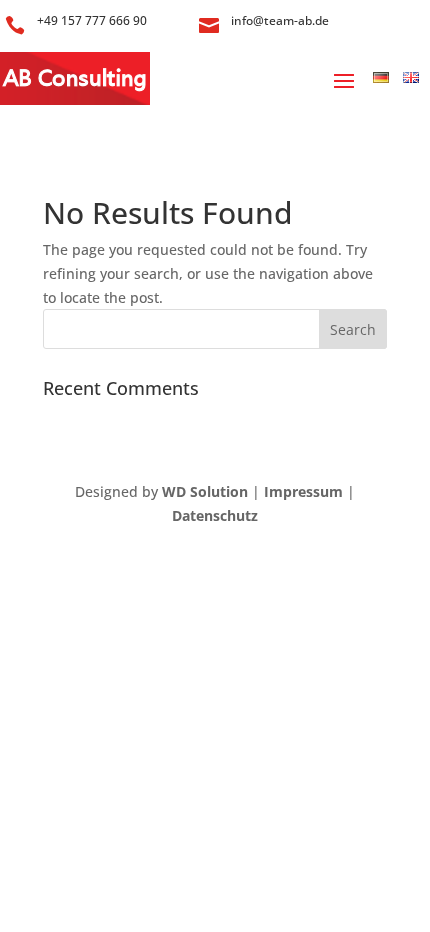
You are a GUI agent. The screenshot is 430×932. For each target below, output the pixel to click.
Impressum (303, 491)
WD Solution (205, 491)
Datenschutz (215, 515)
